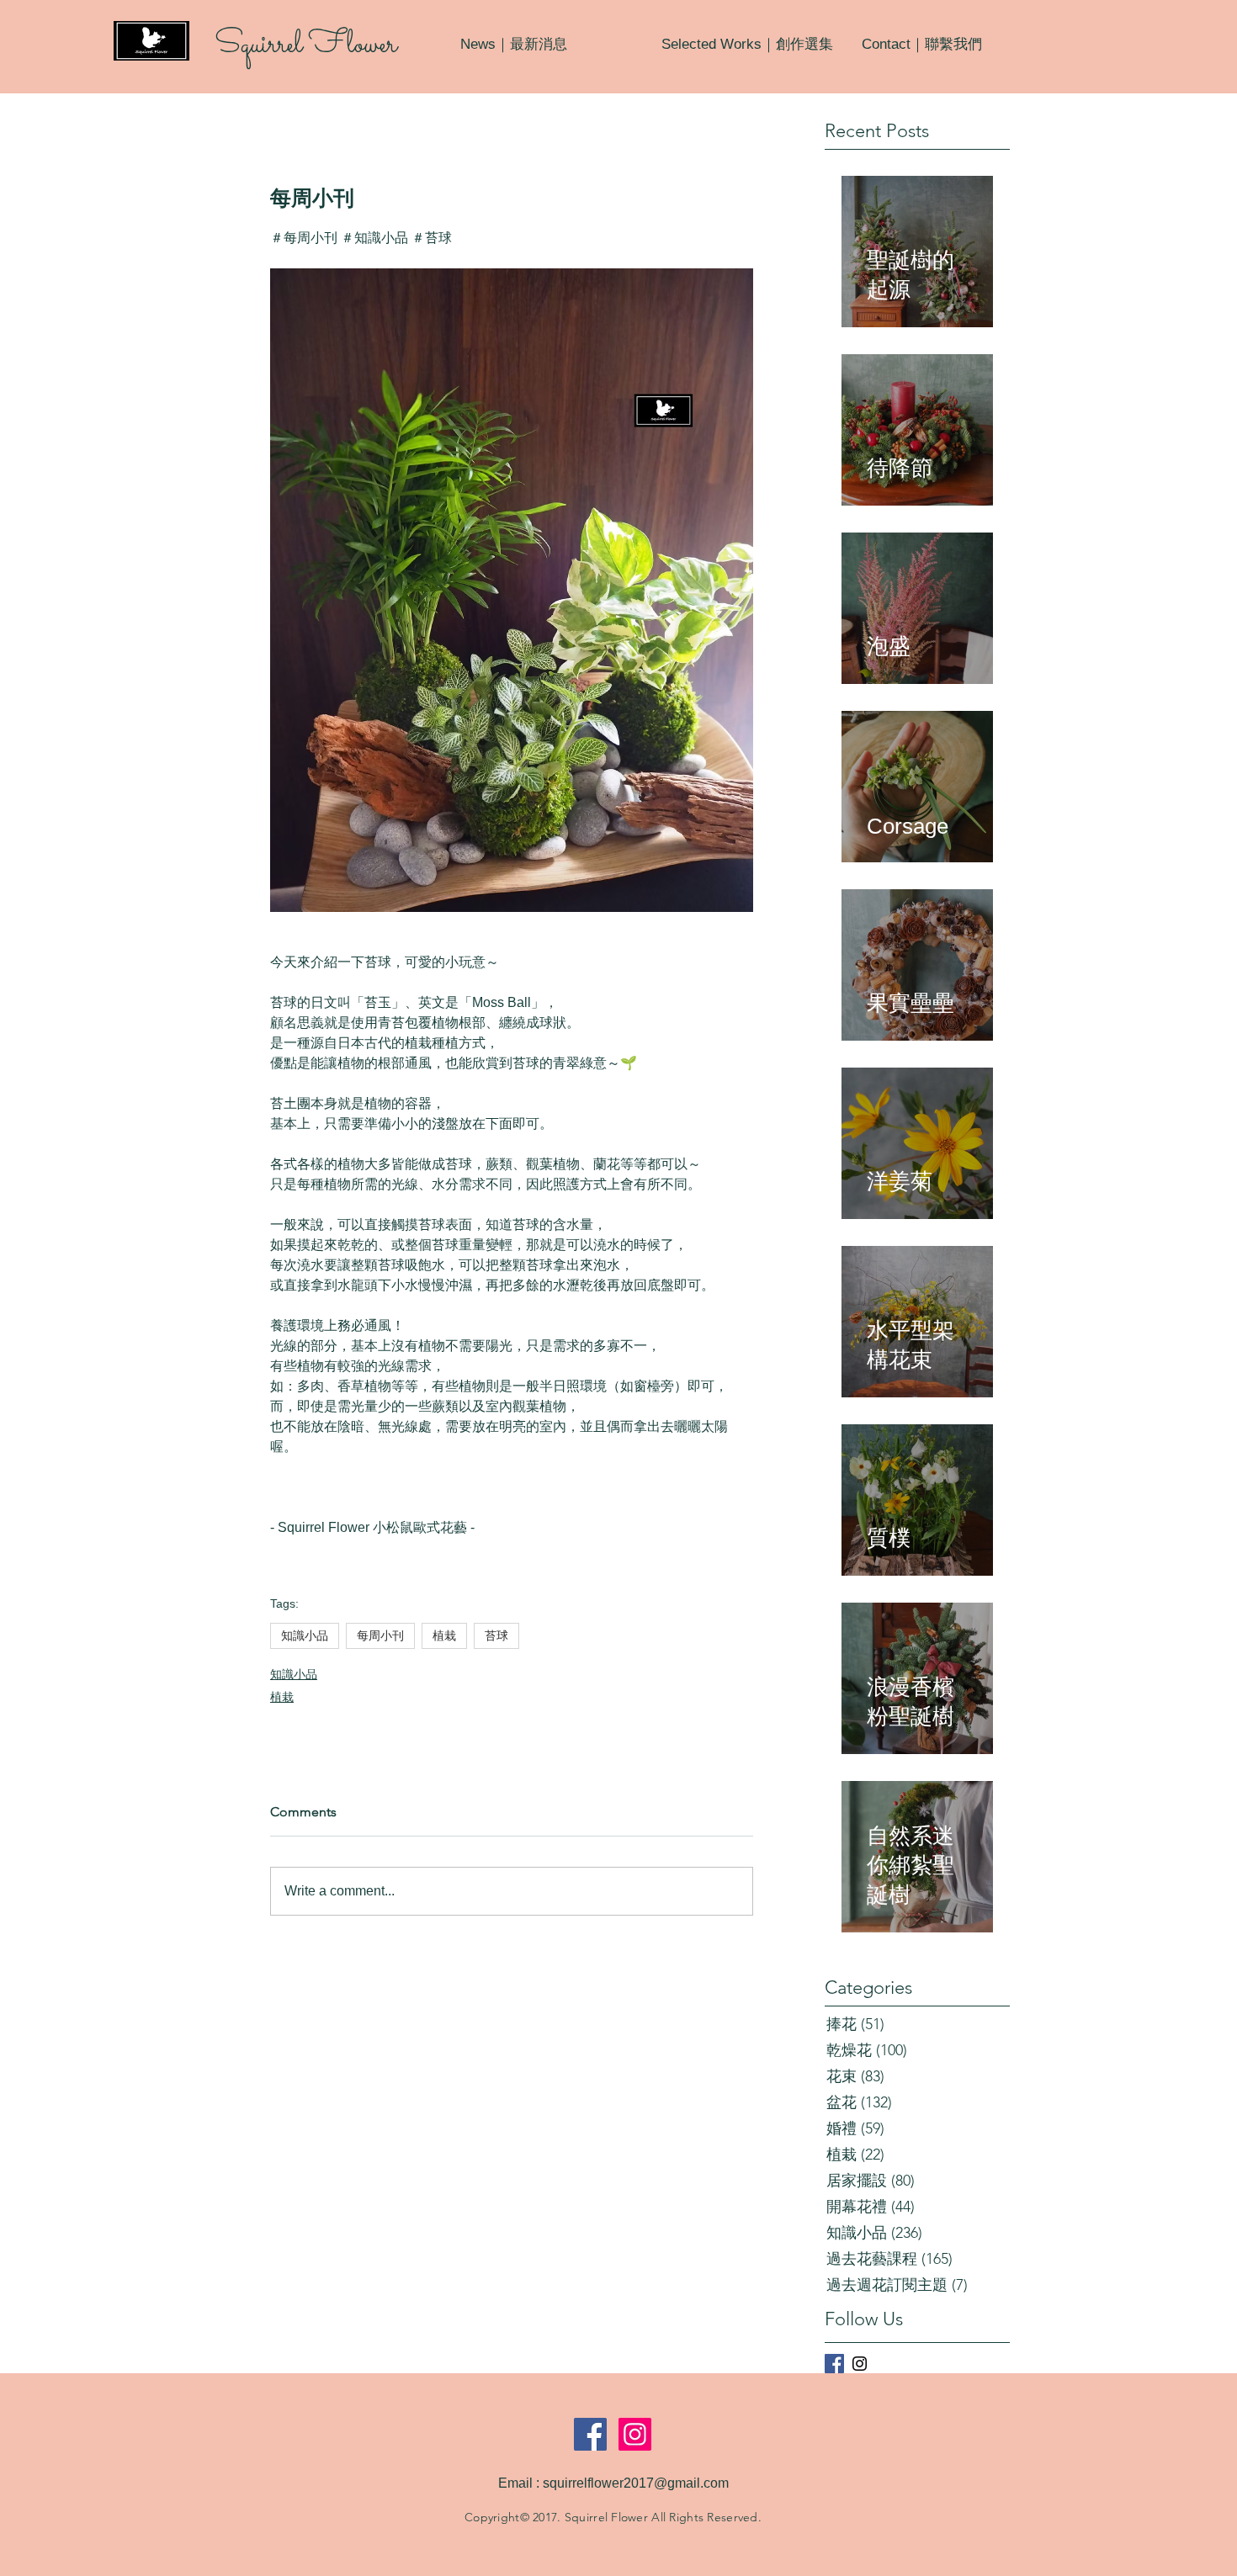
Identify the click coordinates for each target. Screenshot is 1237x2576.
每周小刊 (380, 1635)
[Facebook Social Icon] (590, 2434)
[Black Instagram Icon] (860, 2364)
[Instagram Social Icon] (635, 2434)
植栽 (444, 1635)
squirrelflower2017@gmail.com (636, 2483)
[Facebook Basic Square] (834, 2364)
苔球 (496, 1635)
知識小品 (305, 1635)
